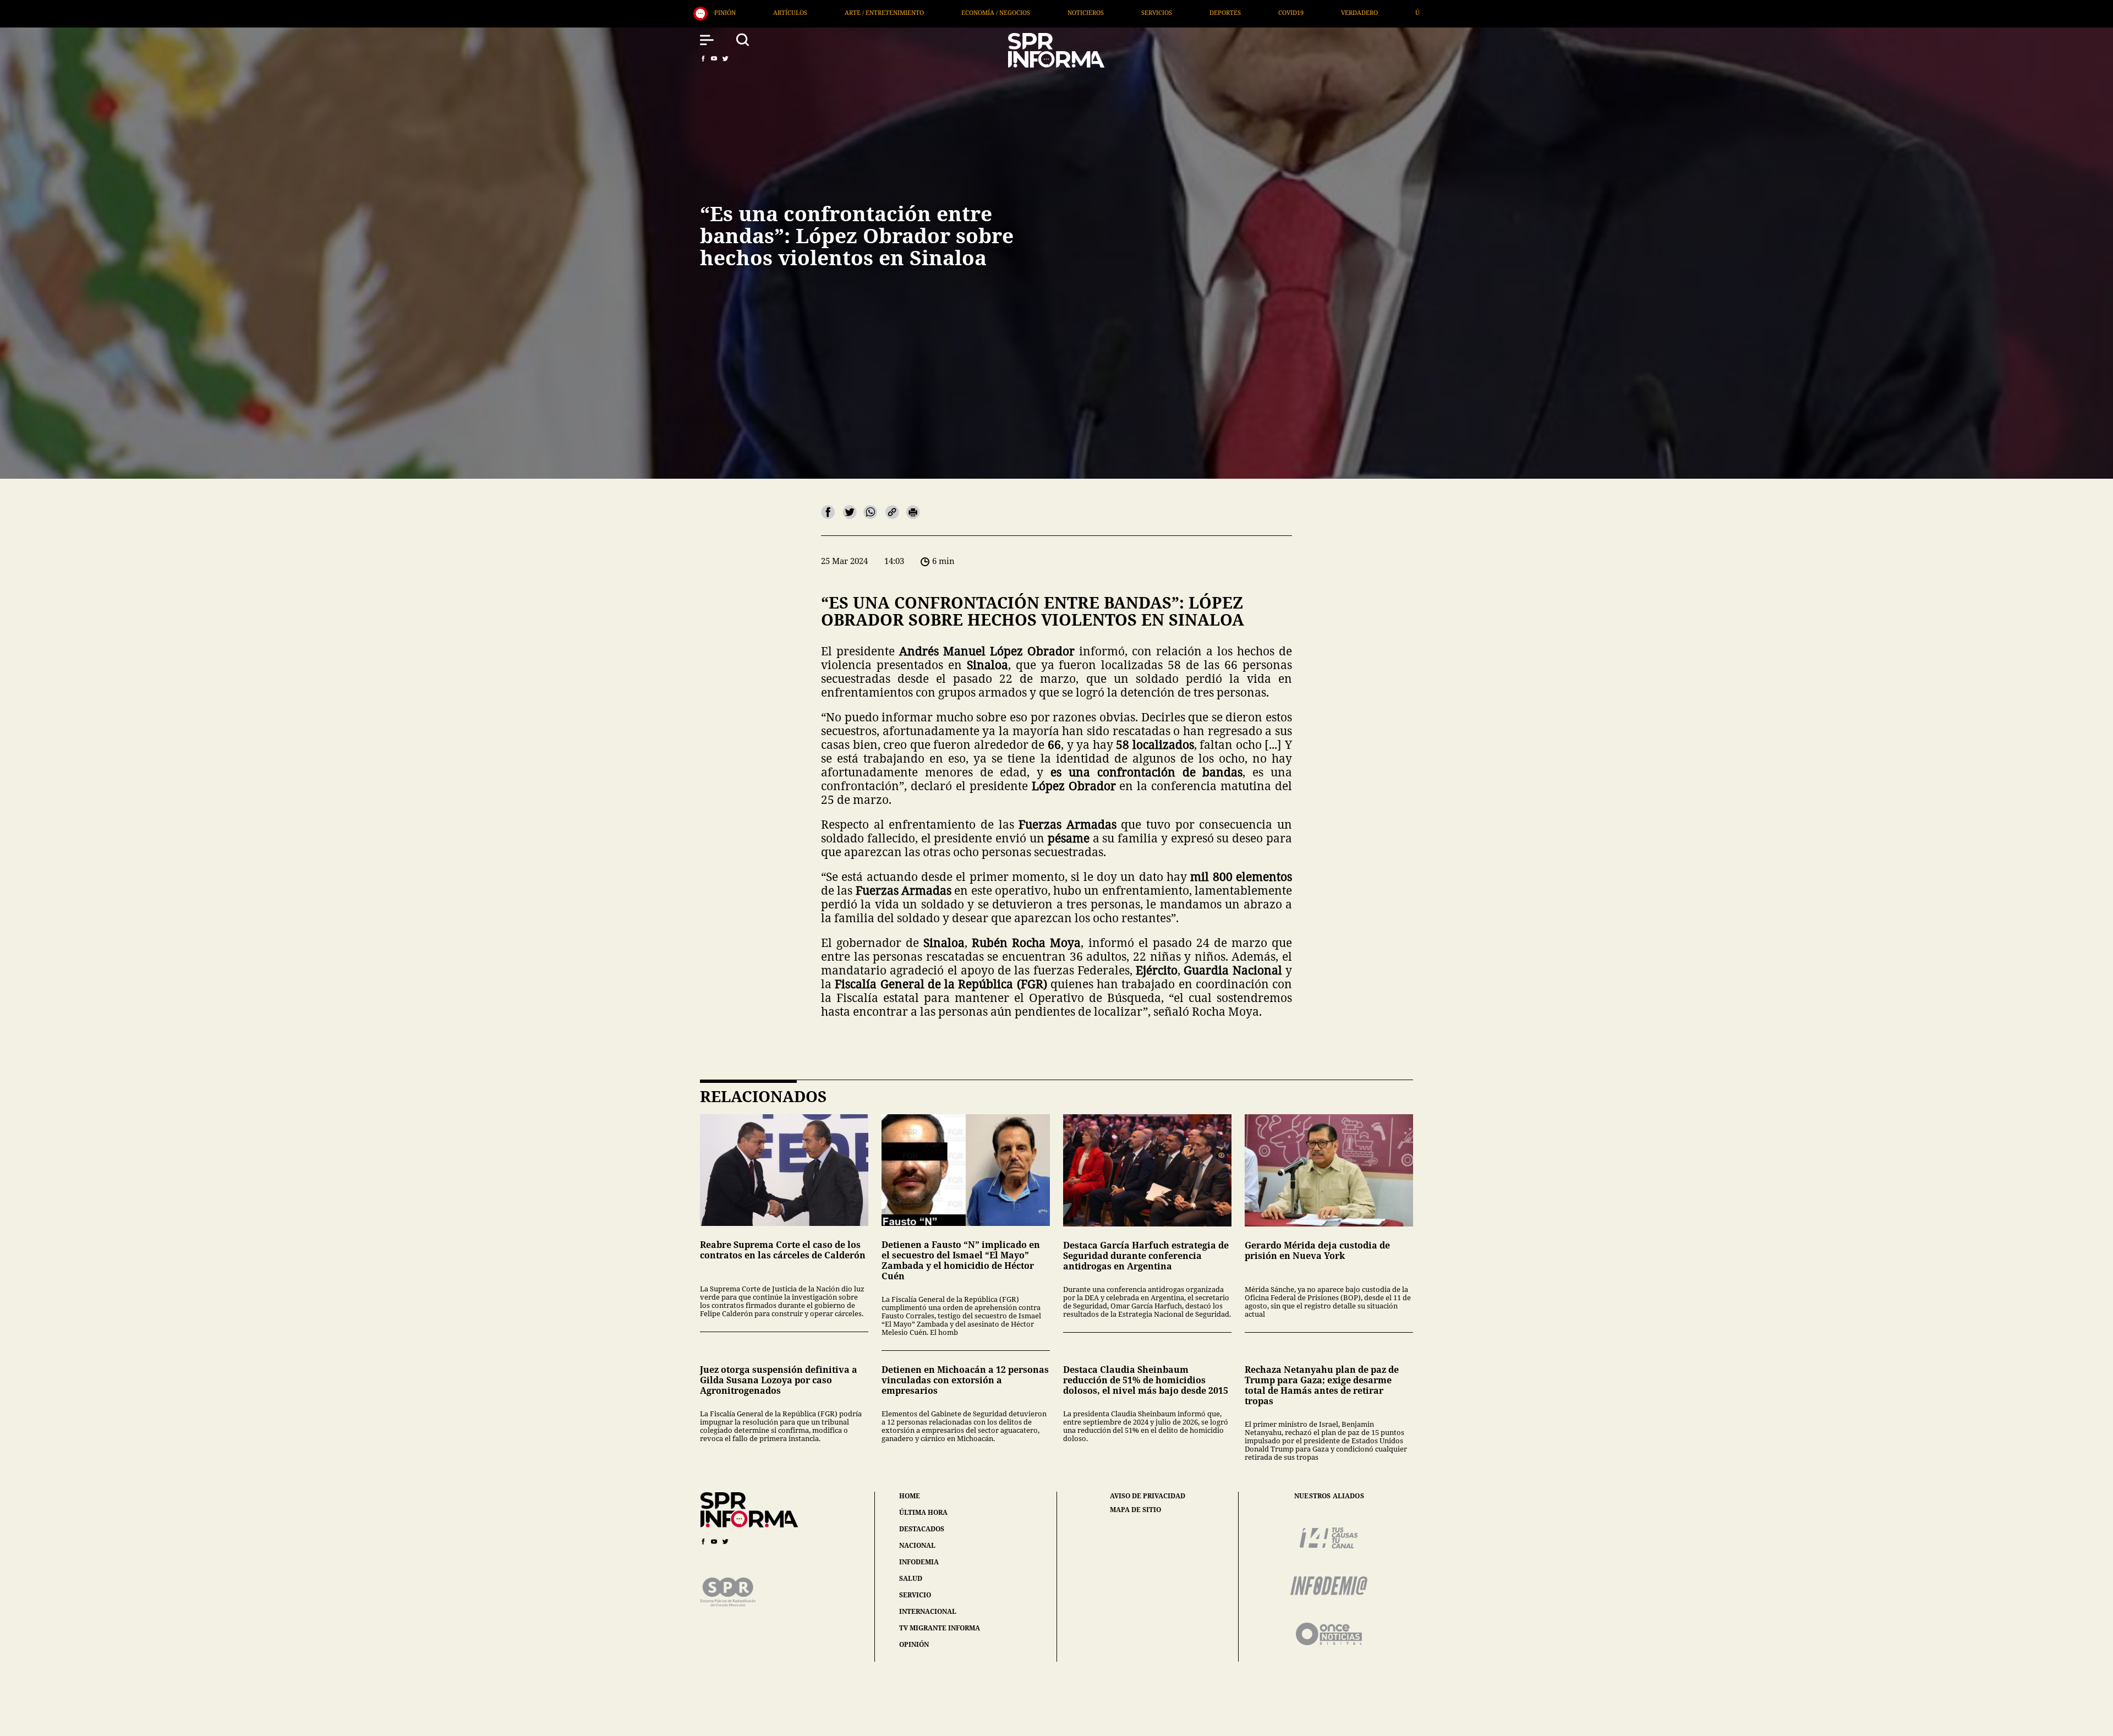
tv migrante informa (940, 1628)
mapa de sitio (1135, 1510)
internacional (928, 1611)
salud (911, 1578)
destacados (922, 1529)
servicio (915, 1595)
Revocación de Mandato (1286, 12)
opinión (914, 1644)
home (910, 1496)
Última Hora (1120, 12)
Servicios (840, 12)
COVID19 (975, 12)
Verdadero (1043, 12)
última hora (923, 1512)
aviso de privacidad (1148, 1496)
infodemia (919, 1562)
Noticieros (769, 12)
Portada (1194, 12)
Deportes (909, 12)
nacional (917, 1545)
